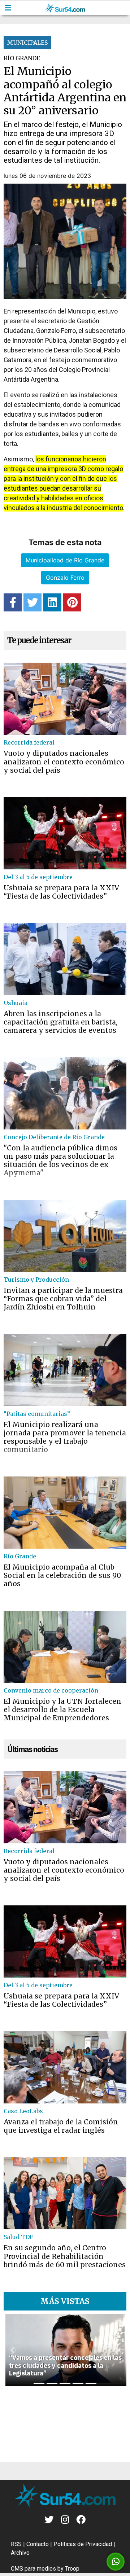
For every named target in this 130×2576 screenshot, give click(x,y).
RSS (16, 2544)
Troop (72, 2569)
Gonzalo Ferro (65, 578)
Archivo (20, 2553)
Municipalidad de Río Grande (65, 560)
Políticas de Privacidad (83, 2544)
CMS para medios (33, 2569)
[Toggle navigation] (8, 8)
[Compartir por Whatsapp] (116, 2562)
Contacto (38, 2544)
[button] (12, 2350)
